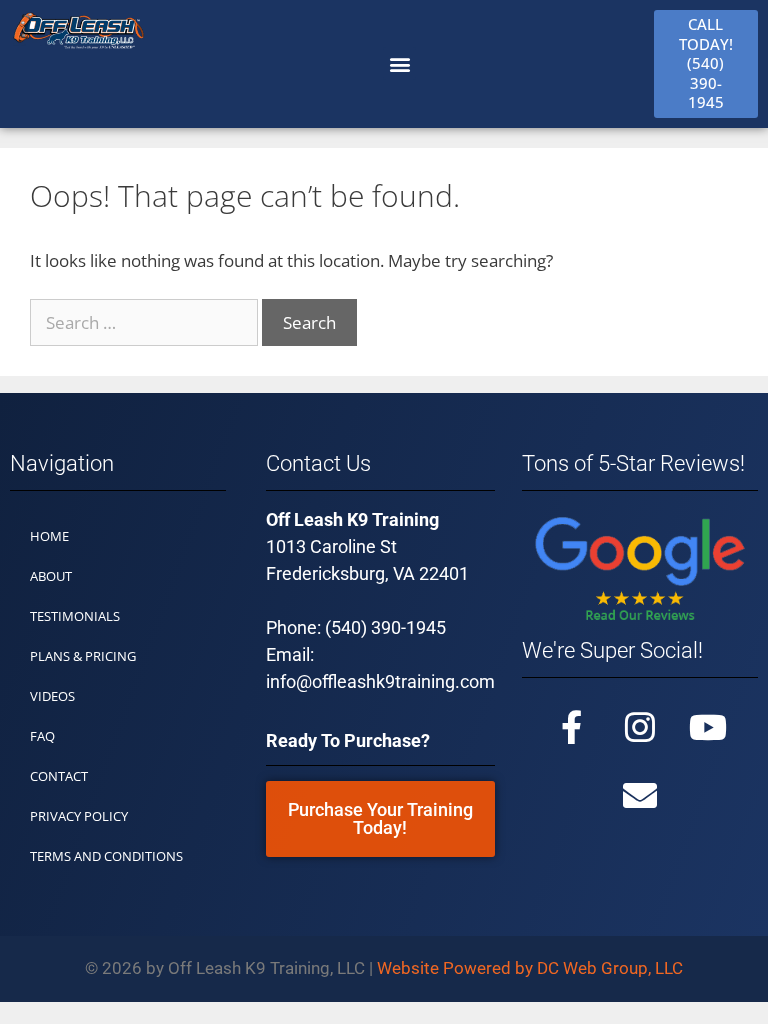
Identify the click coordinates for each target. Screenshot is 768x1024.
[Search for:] (146, 322)
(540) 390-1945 (385, 627)
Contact (59, 776)
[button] (399, 63)
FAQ (42, 736)
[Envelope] (640, 795)
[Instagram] (640, 727)
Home (49, 536)
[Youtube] (708, 727)
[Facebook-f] (572, 727)
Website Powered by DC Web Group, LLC (530, 968)
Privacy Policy (79, 816)
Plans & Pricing (83, 656)
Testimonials (75, 616)
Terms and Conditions (106, 856)
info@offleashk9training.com (380, 681)
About (51, 576)
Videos (52, 696)
